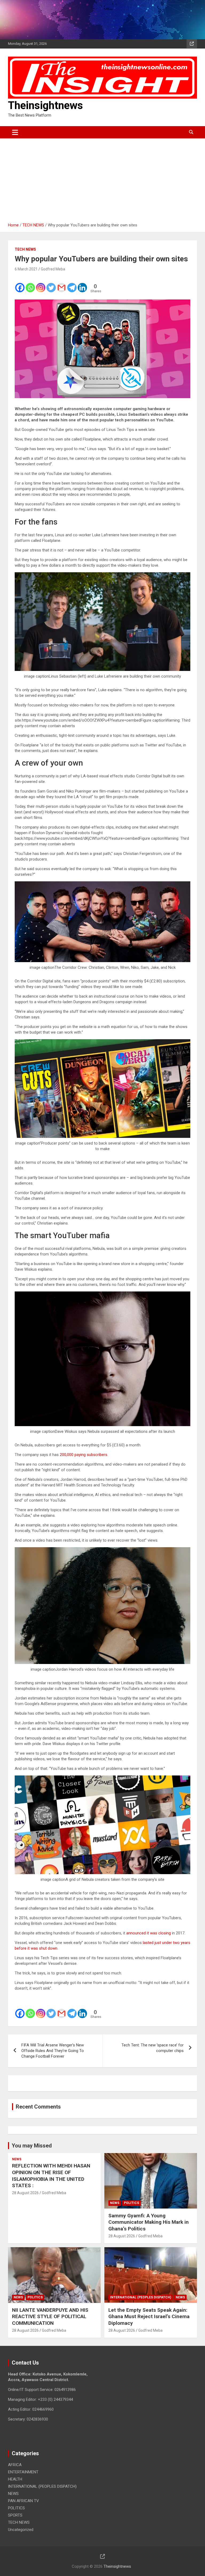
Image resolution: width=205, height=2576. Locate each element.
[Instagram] (41, 284)
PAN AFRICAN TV (23, 2501)
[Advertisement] (102, 178)
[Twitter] (51, 284)
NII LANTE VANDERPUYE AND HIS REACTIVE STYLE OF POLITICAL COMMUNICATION (50, 2317)
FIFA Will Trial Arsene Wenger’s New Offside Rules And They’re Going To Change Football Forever (53, 2051)
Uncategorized (21, 2530)
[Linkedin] (82, 284)
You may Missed (32, 2146)
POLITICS (131, 2203)
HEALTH (15, 2479)
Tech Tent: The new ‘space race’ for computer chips (153, 2048)
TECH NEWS (25, 249)
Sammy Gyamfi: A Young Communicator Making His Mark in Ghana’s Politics (149, 2222)
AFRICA (15, 2465)
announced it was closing (149, 1933)
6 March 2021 (26, 269)
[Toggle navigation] (15, 132)
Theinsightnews (46, 105)
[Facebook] (20, 284)
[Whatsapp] (30, 284)
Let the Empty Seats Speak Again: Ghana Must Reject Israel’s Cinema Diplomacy (149, 2317)
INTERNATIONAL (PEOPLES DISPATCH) (141, 2297)
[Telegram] (72, 284)
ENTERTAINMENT (23, 2472)
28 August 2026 (25, 2193)
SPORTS (15, 2515)
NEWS (17, 2159)
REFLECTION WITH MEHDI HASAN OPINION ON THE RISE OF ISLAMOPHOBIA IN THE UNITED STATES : (51, 2176)
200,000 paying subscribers (84, 1455)
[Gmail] (62, 284)
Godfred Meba (53, 269)
